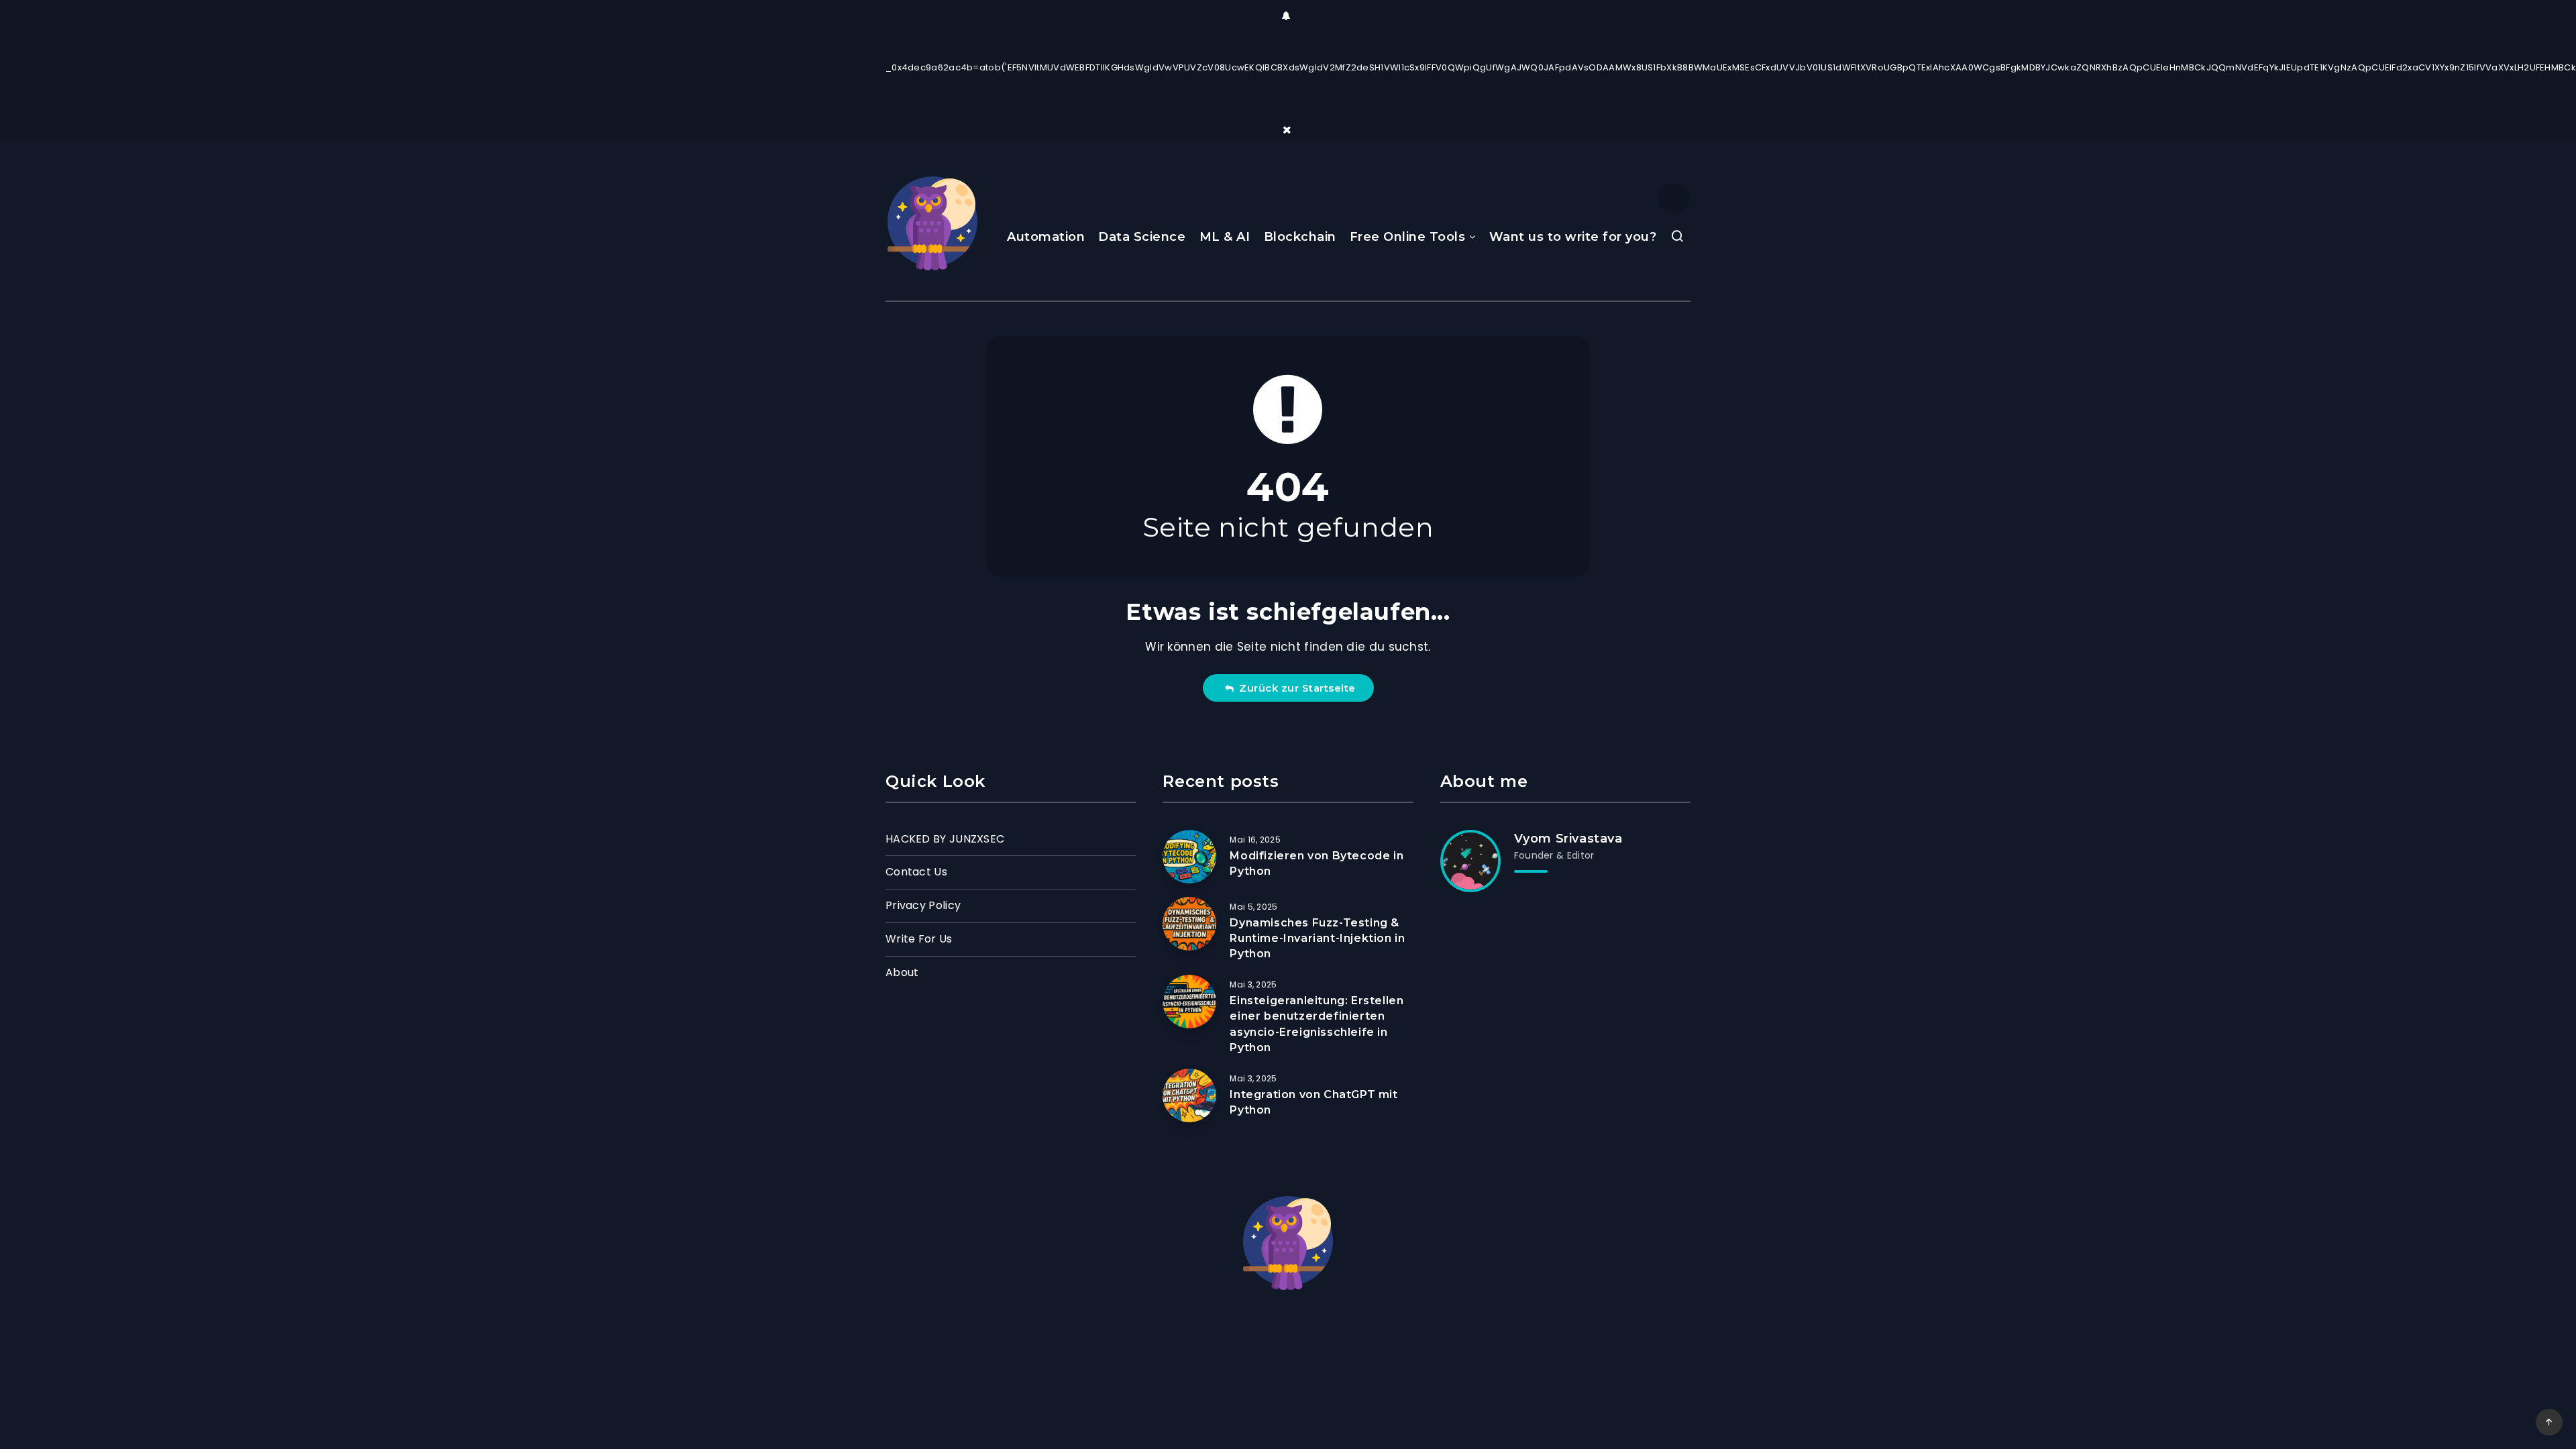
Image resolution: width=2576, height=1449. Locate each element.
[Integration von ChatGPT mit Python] (1189, 1095)
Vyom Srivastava (1568, 839)
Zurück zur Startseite (1294, 688)
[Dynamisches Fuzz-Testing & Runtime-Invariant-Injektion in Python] (1189, 924)
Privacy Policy (923, 905)
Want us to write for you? (1573, 237)
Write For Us (919, 939)
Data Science (1142, 237)
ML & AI (1225, 237)
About (902, 972)
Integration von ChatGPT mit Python (1313, 1102)
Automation (1046, 237)
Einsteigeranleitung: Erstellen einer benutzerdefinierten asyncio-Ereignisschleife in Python (1317, 1024)
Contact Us (916, 872)
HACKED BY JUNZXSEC (945, 839)
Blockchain (1300, 237)
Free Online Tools (1408, 237)
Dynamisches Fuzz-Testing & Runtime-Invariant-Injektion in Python (1317, 938)
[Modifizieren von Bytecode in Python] (1189, 857)
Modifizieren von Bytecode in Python (1317, 863)
